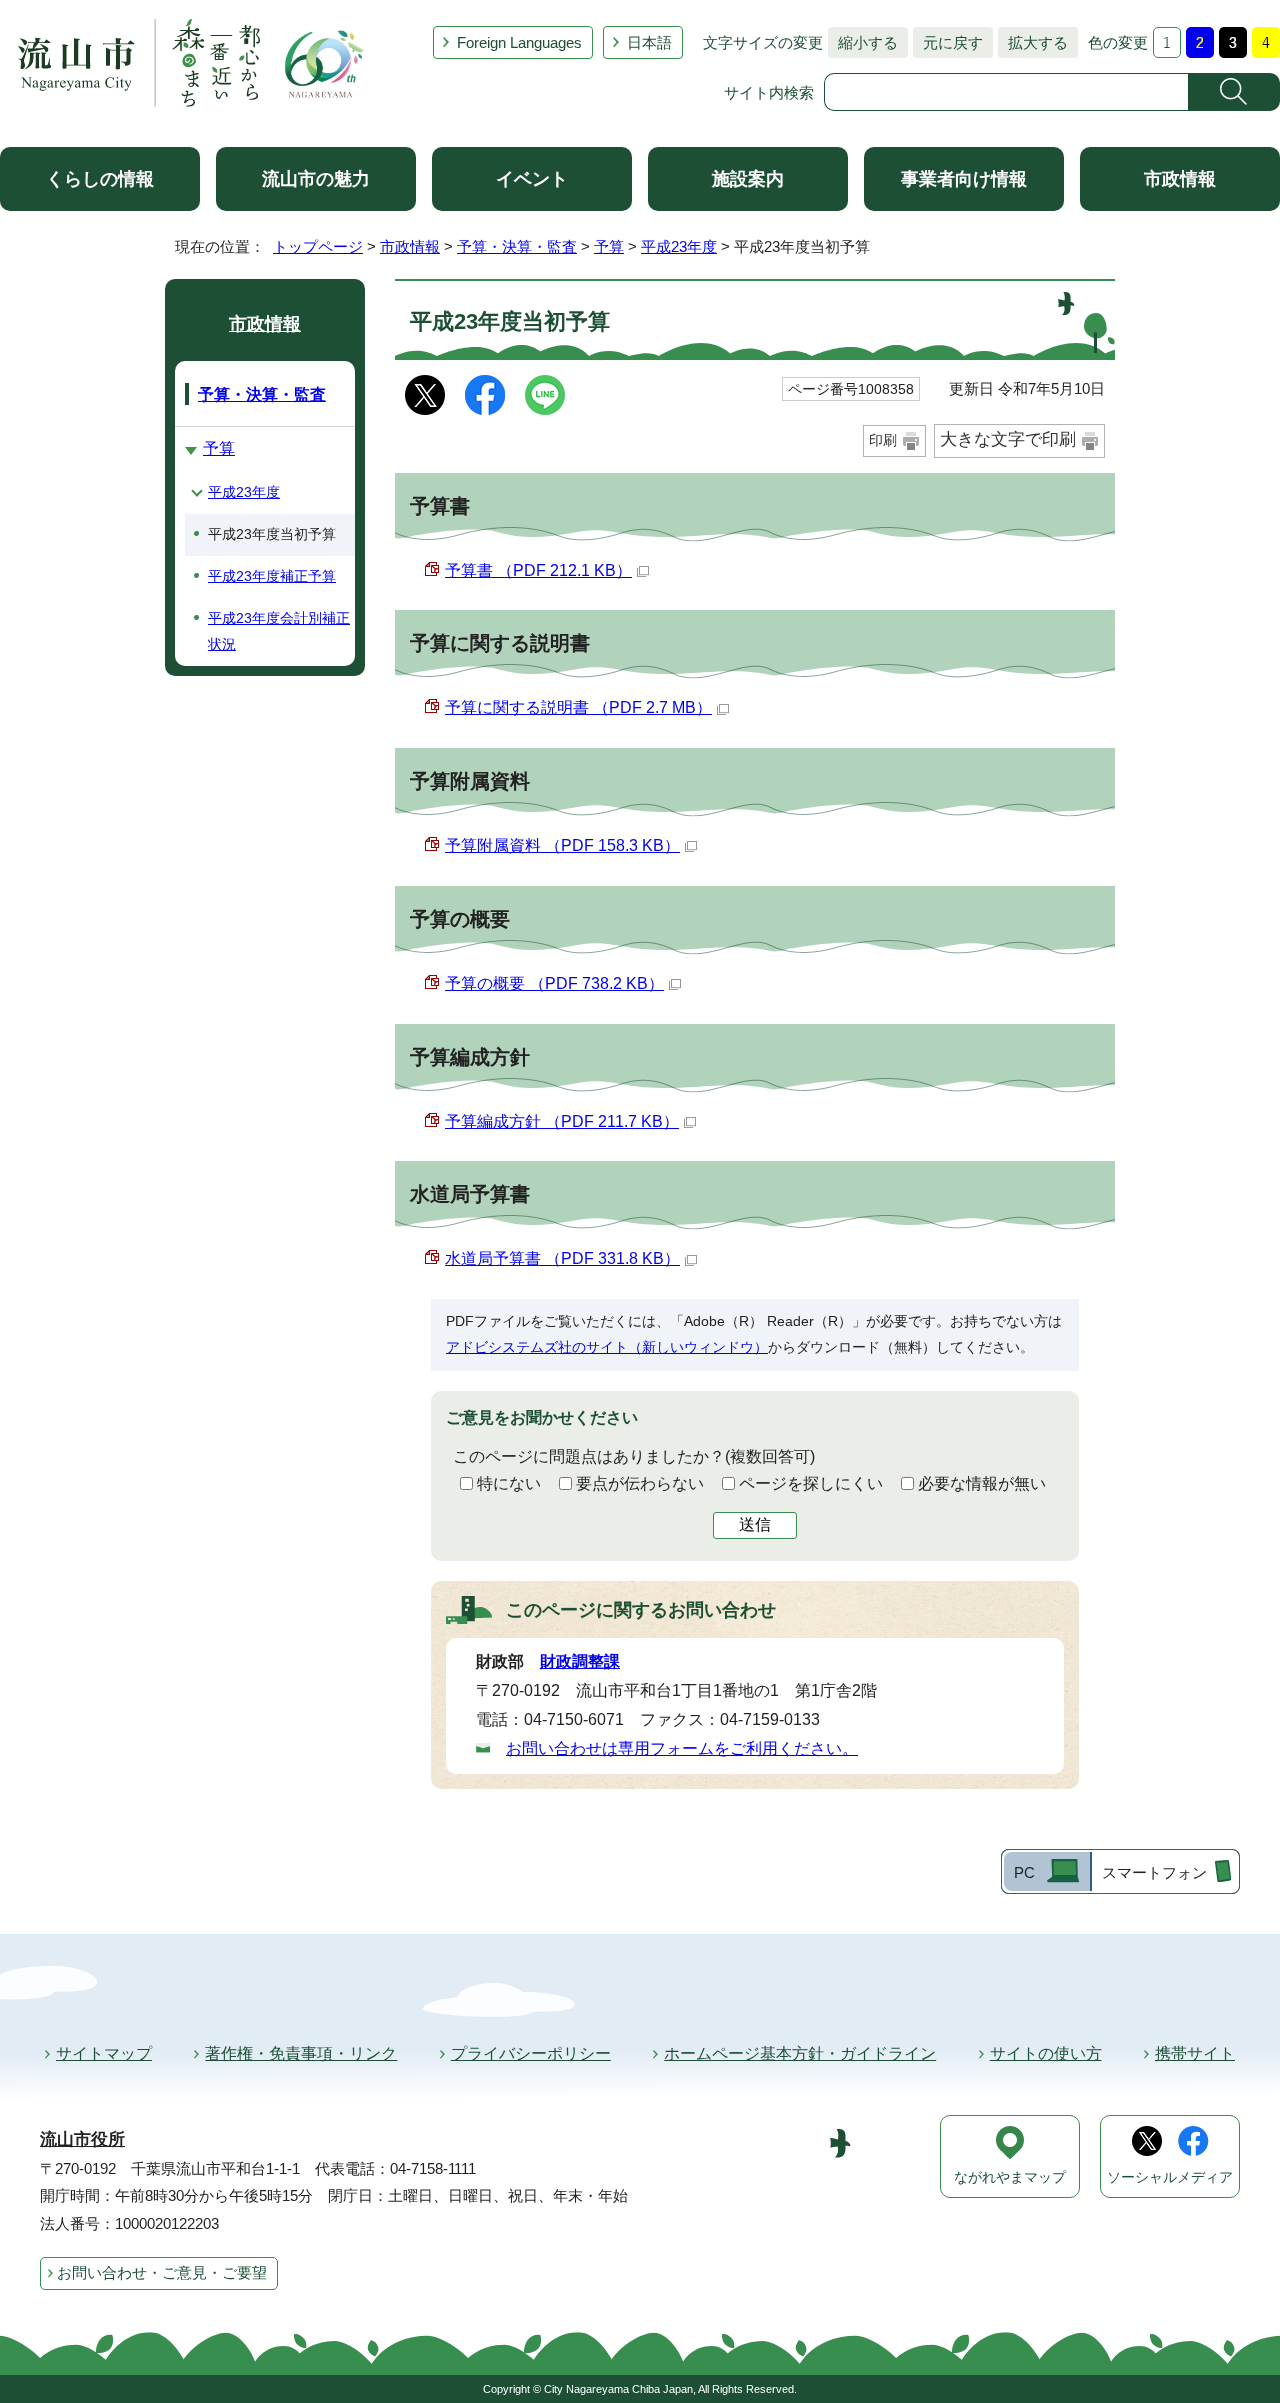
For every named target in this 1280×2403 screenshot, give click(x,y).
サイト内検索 (769, 92)
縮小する (863, 42)
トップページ (318, 246)
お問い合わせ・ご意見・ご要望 (162, 2272)
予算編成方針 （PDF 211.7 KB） (562, 1121)
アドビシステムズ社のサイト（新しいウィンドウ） (607, 1347)
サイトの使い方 (1046, 2053)
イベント (532, 179)
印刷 (883, 440)
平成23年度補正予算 (272, 576)
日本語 (649, 42)
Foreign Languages (519, 42)
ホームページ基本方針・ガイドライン (800, 2053)
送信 (755, 1524)
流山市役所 (82, 2139)
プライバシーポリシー (531, 2053)
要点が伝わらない (640, 1483)
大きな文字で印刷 (1008, 439)
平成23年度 (679, 246)
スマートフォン (1154, 1872)
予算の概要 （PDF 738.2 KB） (554, 983)
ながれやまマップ (1010, 2177)
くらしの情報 (100, 179)
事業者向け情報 (964, 179)
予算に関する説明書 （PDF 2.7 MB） (578, 707)
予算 (609, 246)
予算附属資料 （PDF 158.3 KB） (562, 845)
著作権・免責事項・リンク (301, 2053)
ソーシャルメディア (1170, 2177)
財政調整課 (580, 1661)
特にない (509, 1483)
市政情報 (1180, 179)
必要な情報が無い (982, 1483)
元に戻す (948, 42)
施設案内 (748, 179)
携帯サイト (1195, 2053)
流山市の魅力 (316, 179)
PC (1024, 1872)
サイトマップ (104, 2053)
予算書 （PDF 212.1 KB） (538, 570)
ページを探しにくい (811, 1483)
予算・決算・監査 (517, 246)
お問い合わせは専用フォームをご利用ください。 (682, 1748)
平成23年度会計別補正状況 (279, 631)
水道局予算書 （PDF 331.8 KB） (562, 1258)
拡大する (1033, 42)
